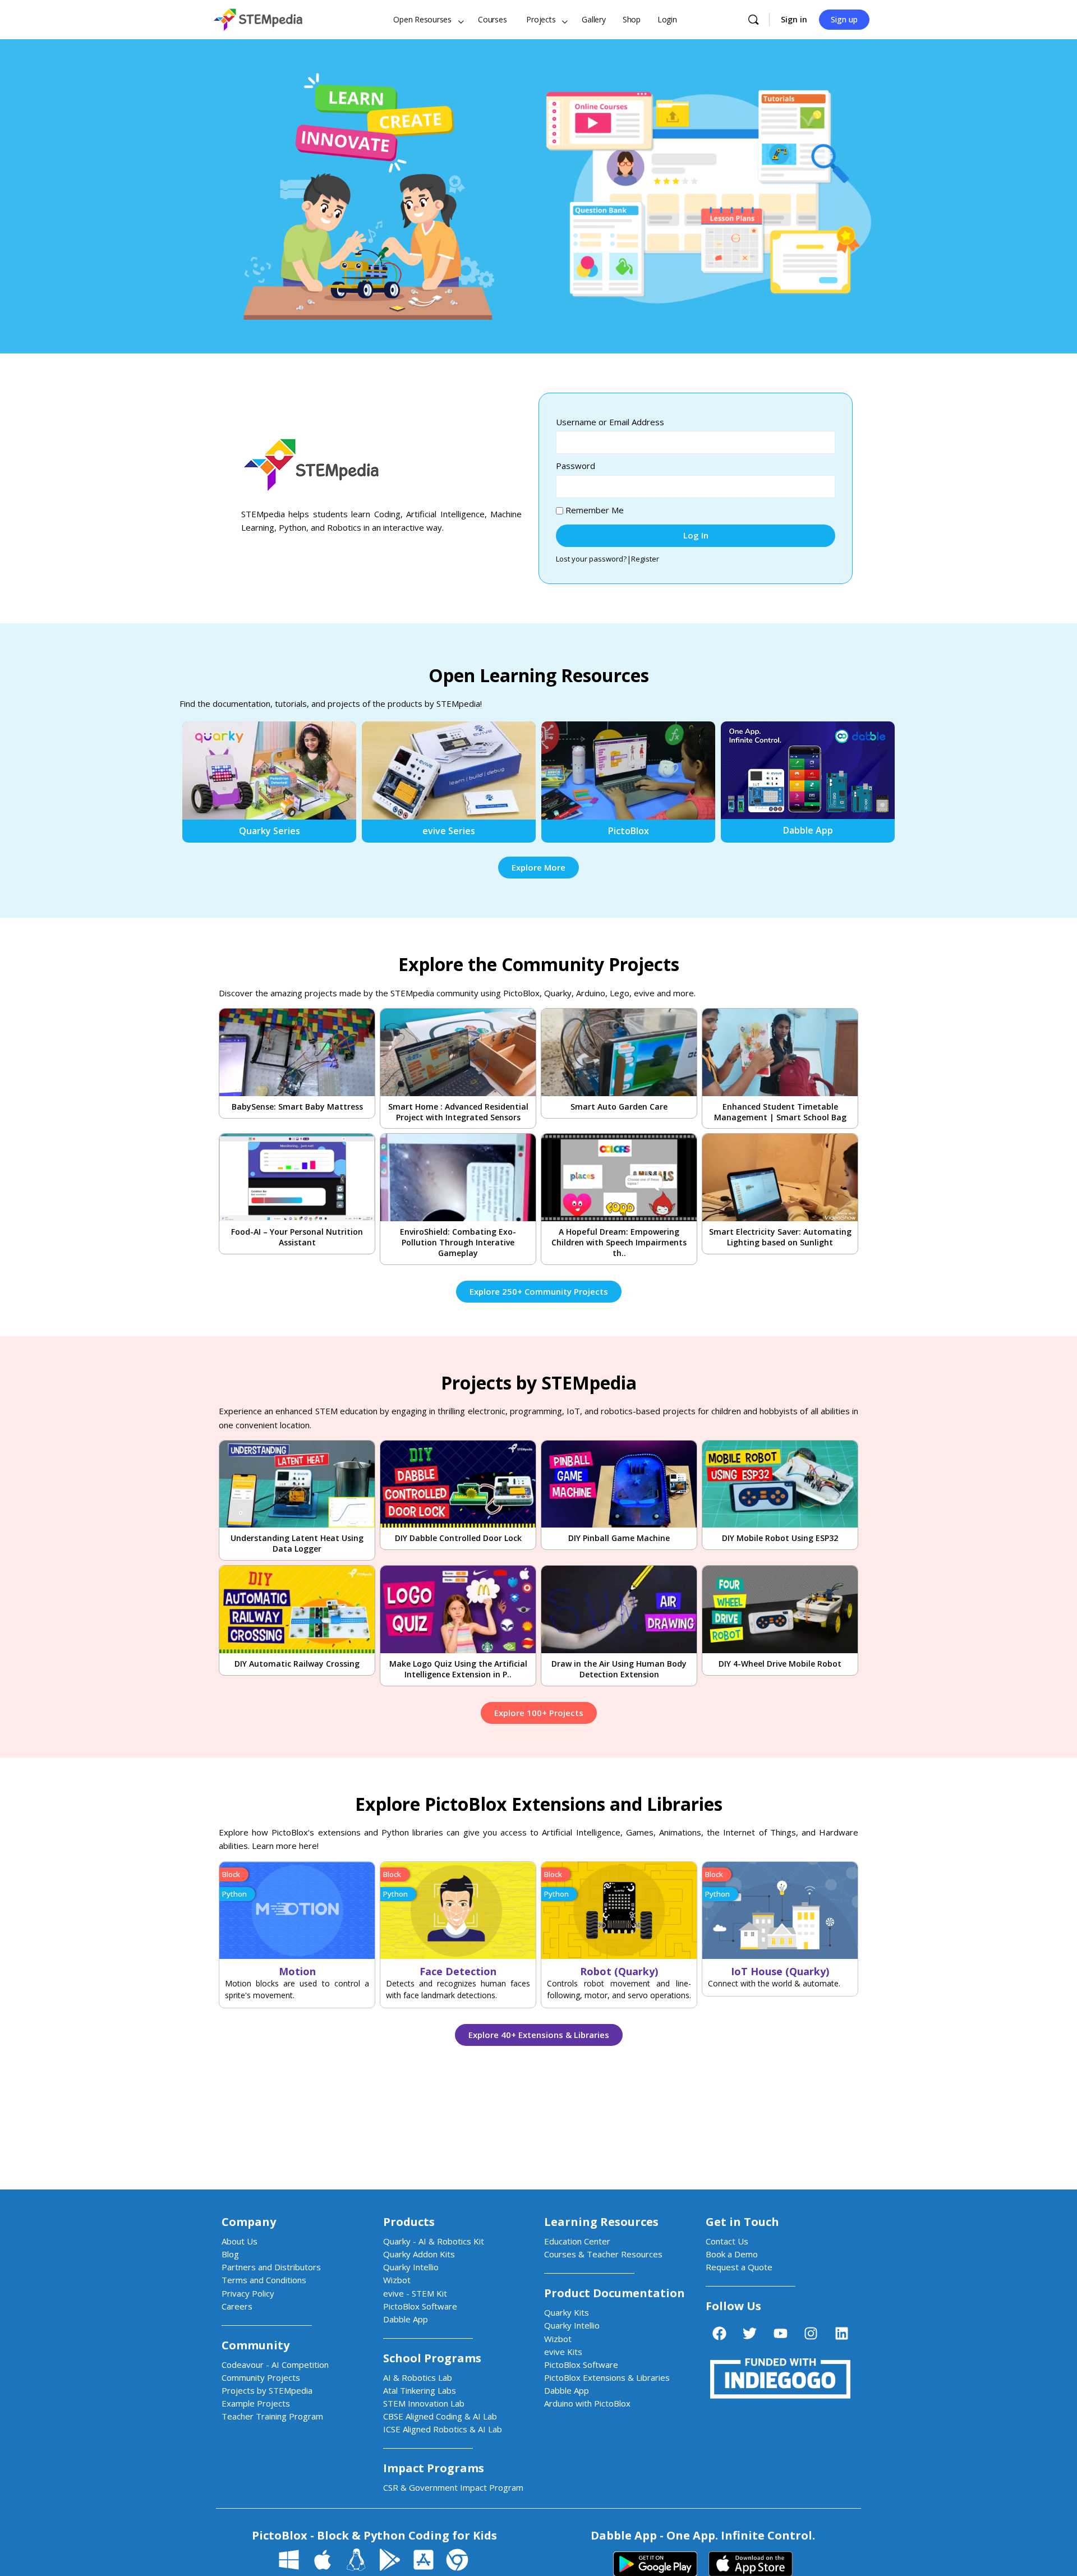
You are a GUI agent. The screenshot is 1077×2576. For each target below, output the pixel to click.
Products (409, 2222)
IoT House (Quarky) (780, 1971)
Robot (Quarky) (619, 1971)
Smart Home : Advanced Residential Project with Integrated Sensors (458, 1112)
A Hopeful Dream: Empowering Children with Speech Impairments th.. (619, 1242)
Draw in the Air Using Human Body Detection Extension (619, 1669)
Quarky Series (270, 831)
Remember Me (593, 510)
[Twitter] (750, 2333)
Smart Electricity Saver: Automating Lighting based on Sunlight (780, 1237)
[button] (234, 1875)
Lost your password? (591, 559)
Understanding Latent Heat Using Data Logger (297, 1543)
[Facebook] (719, 2333)
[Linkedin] (841, 2333)
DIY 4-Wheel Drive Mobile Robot (780, 1664)
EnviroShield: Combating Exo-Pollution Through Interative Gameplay (458, 1242)
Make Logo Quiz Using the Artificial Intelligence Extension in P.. (458, 1669)
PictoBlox (629, 831)
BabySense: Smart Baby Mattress (297, 1107)
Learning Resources (601, 2222)
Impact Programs (434, 2468)
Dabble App (808, 830)
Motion (297, 1971)
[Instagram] (811, 2333)
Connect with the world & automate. (774, 1983)
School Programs (432, 2358)
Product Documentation (615, 2293)
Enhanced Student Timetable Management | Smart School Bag (780, 1112)
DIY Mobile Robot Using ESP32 (780, 1538)
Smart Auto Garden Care (619, 1107)
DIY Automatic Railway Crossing (297, 1664)
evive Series (449, 831)
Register (645, 559)
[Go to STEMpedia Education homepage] (258, 18)
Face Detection (458, 1971)
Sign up (844, 19)
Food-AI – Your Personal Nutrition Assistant (297, 1237)
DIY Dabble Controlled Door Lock (458, 1538)
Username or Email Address (610, 422)
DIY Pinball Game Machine (619, 1538)
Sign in (794, 19)
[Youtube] (780, 2333)
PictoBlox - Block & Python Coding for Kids (374, 2535)
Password (576, 466)
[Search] (753, 20)
